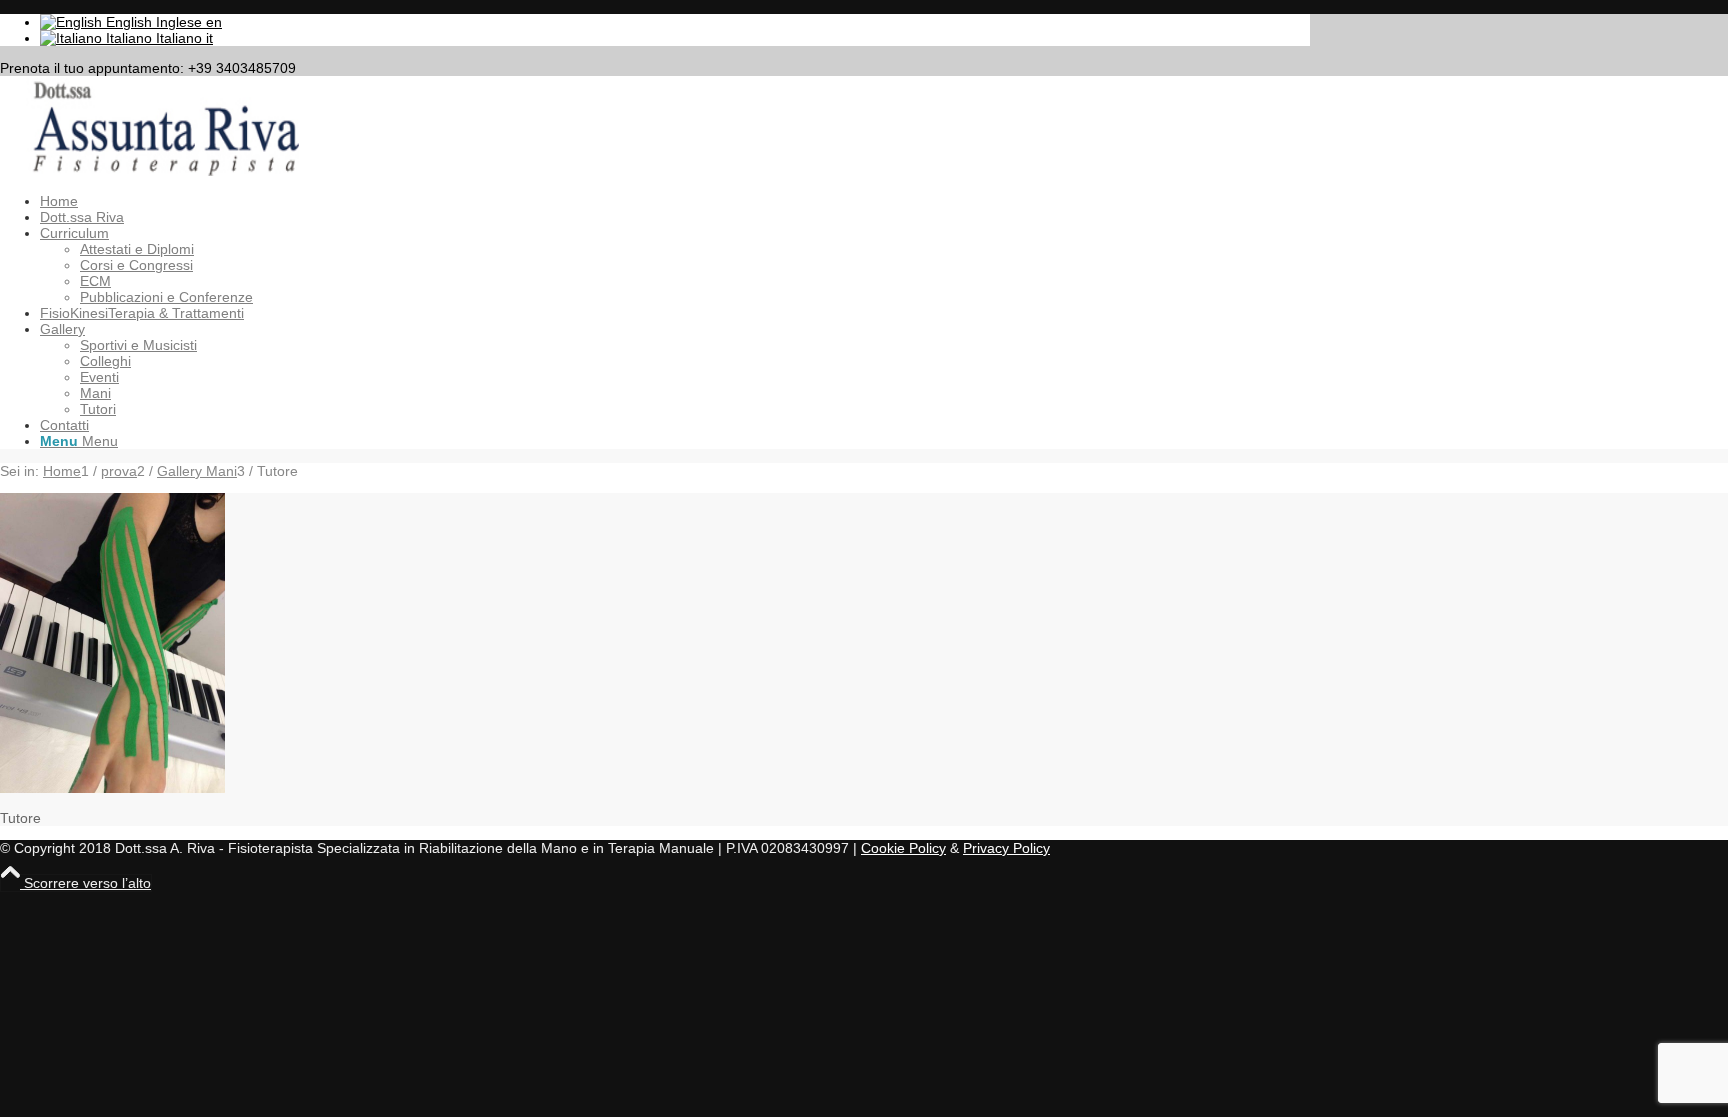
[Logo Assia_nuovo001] (150, 171)
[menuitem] (675, 201)
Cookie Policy (903, 848)
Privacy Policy (1006, 848)
